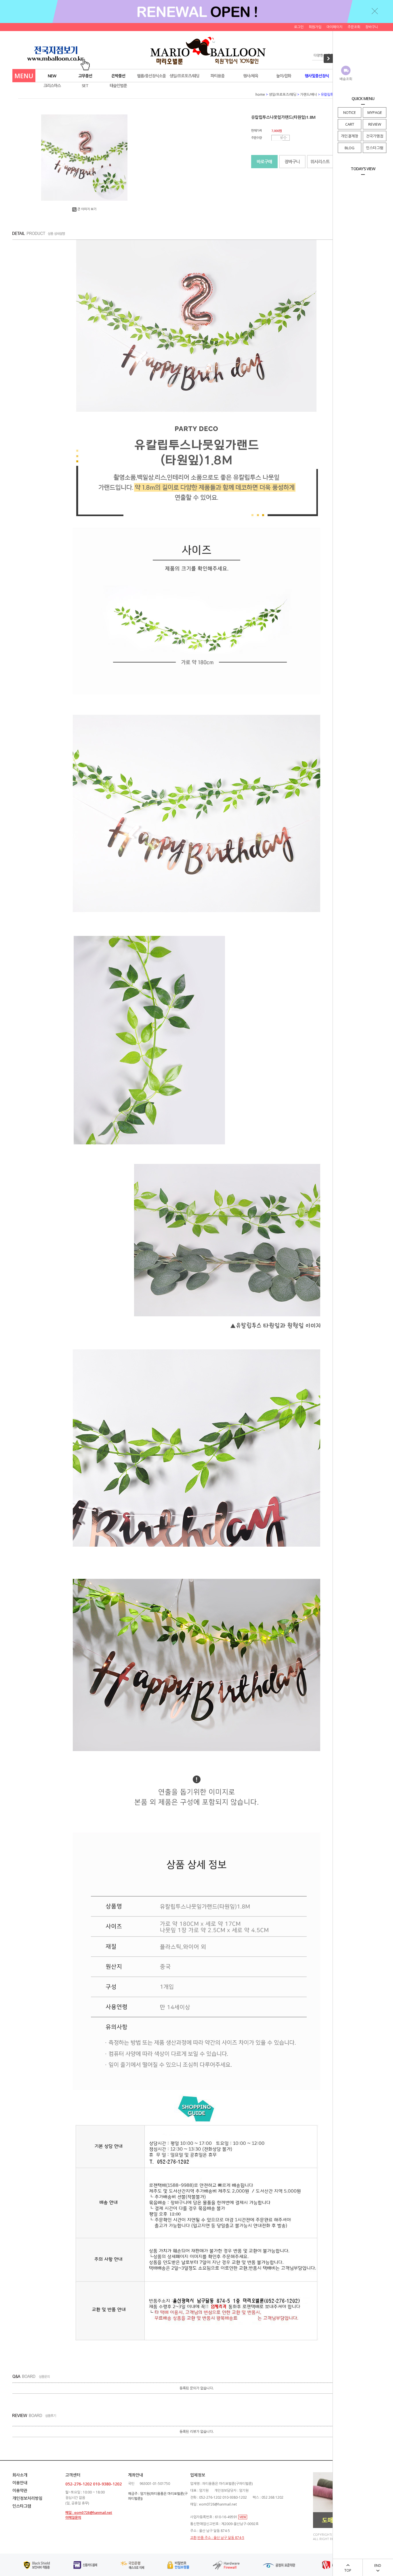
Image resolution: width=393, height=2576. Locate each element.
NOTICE (350, 112)
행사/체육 (251, 76)
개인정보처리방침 (27, 2498)
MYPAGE (375, 112)
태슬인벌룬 (118, 86)
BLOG (350, 148)
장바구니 (372, 27)
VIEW (243, 2517)
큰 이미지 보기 (87, 209)
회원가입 (315, 27)
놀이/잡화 (284, 76)
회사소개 (20, 2475)
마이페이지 (334, 27)
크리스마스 (52, 86)
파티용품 (218, 76)
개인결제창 (350, 136)
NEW (52, 76)
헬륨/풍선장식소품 (151, 76)
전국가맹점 (375, 136)
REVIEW (375, 124)
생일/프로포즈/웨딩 (184, 76)
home (260, 94)
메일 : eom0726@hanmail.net (89, 2513)
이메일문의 (73, 2517)
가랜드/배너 (309, 94)
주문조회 (354, 27)
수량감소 (285, 139)
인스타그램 (375, 148)
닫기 (375, 11)
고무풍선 (85, 76)
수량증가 (285, 136)
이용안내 (20, 2483)
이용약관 (20, 2490)
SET (85, 86)
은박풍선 (118, 76)
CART (350, 124)
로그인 (299, 27)
